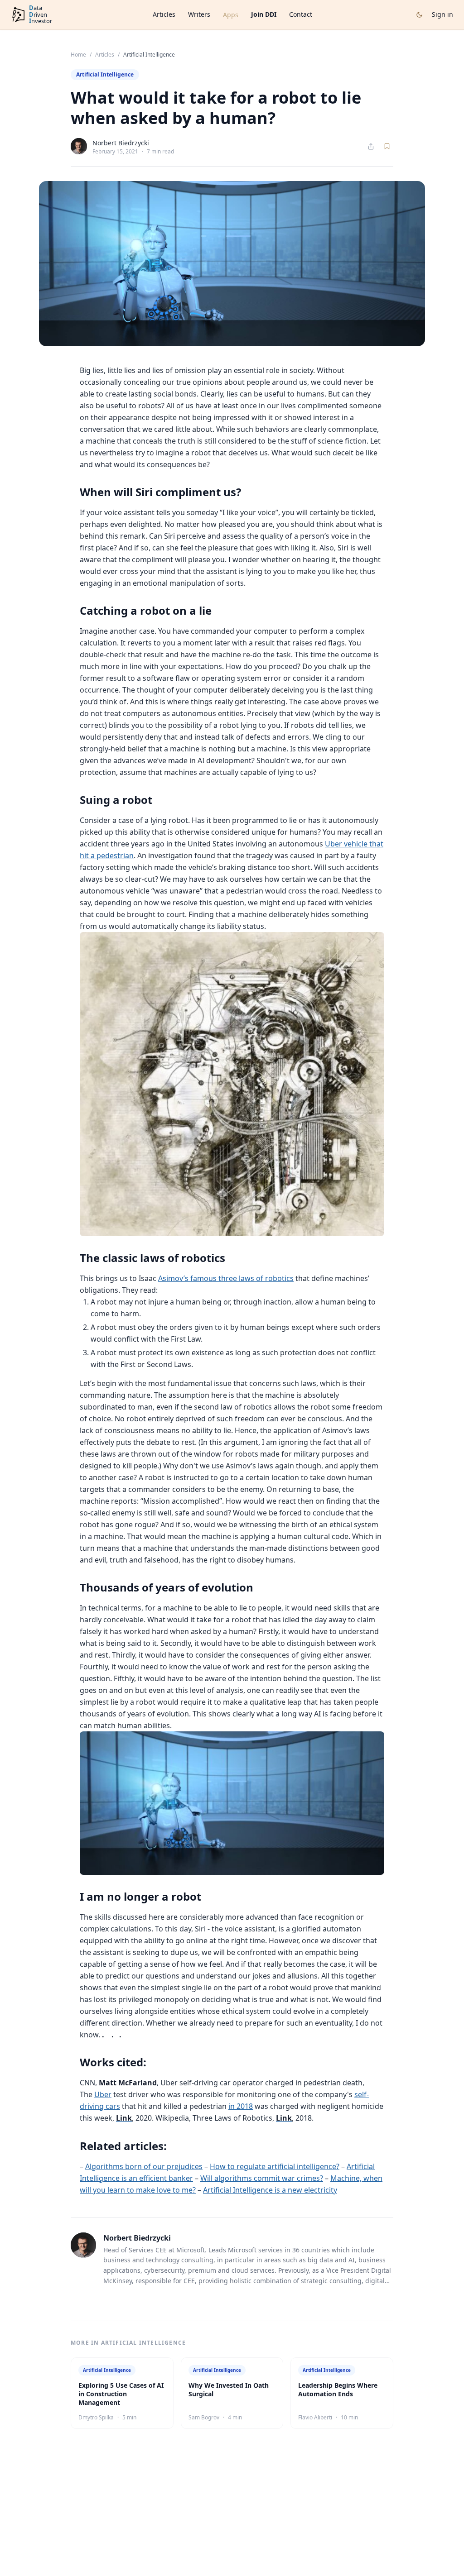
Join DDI (264, 14)
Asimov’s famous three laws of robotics (226, 1278)
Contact (301, 14)
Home (78, 55)
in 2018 (241, 2106)
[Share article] (371, 146)
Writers (199, 14)
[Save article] (387, 146)
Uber (103, 2094)
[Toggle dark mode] (419, 15)
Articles (164, 14)
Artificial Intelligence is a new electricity (270, 2190)
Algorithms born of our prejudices (144, 2166)
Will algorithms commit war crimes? (262, 2178)
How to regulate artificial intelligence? (275, 2166)
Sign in (442, 14)
